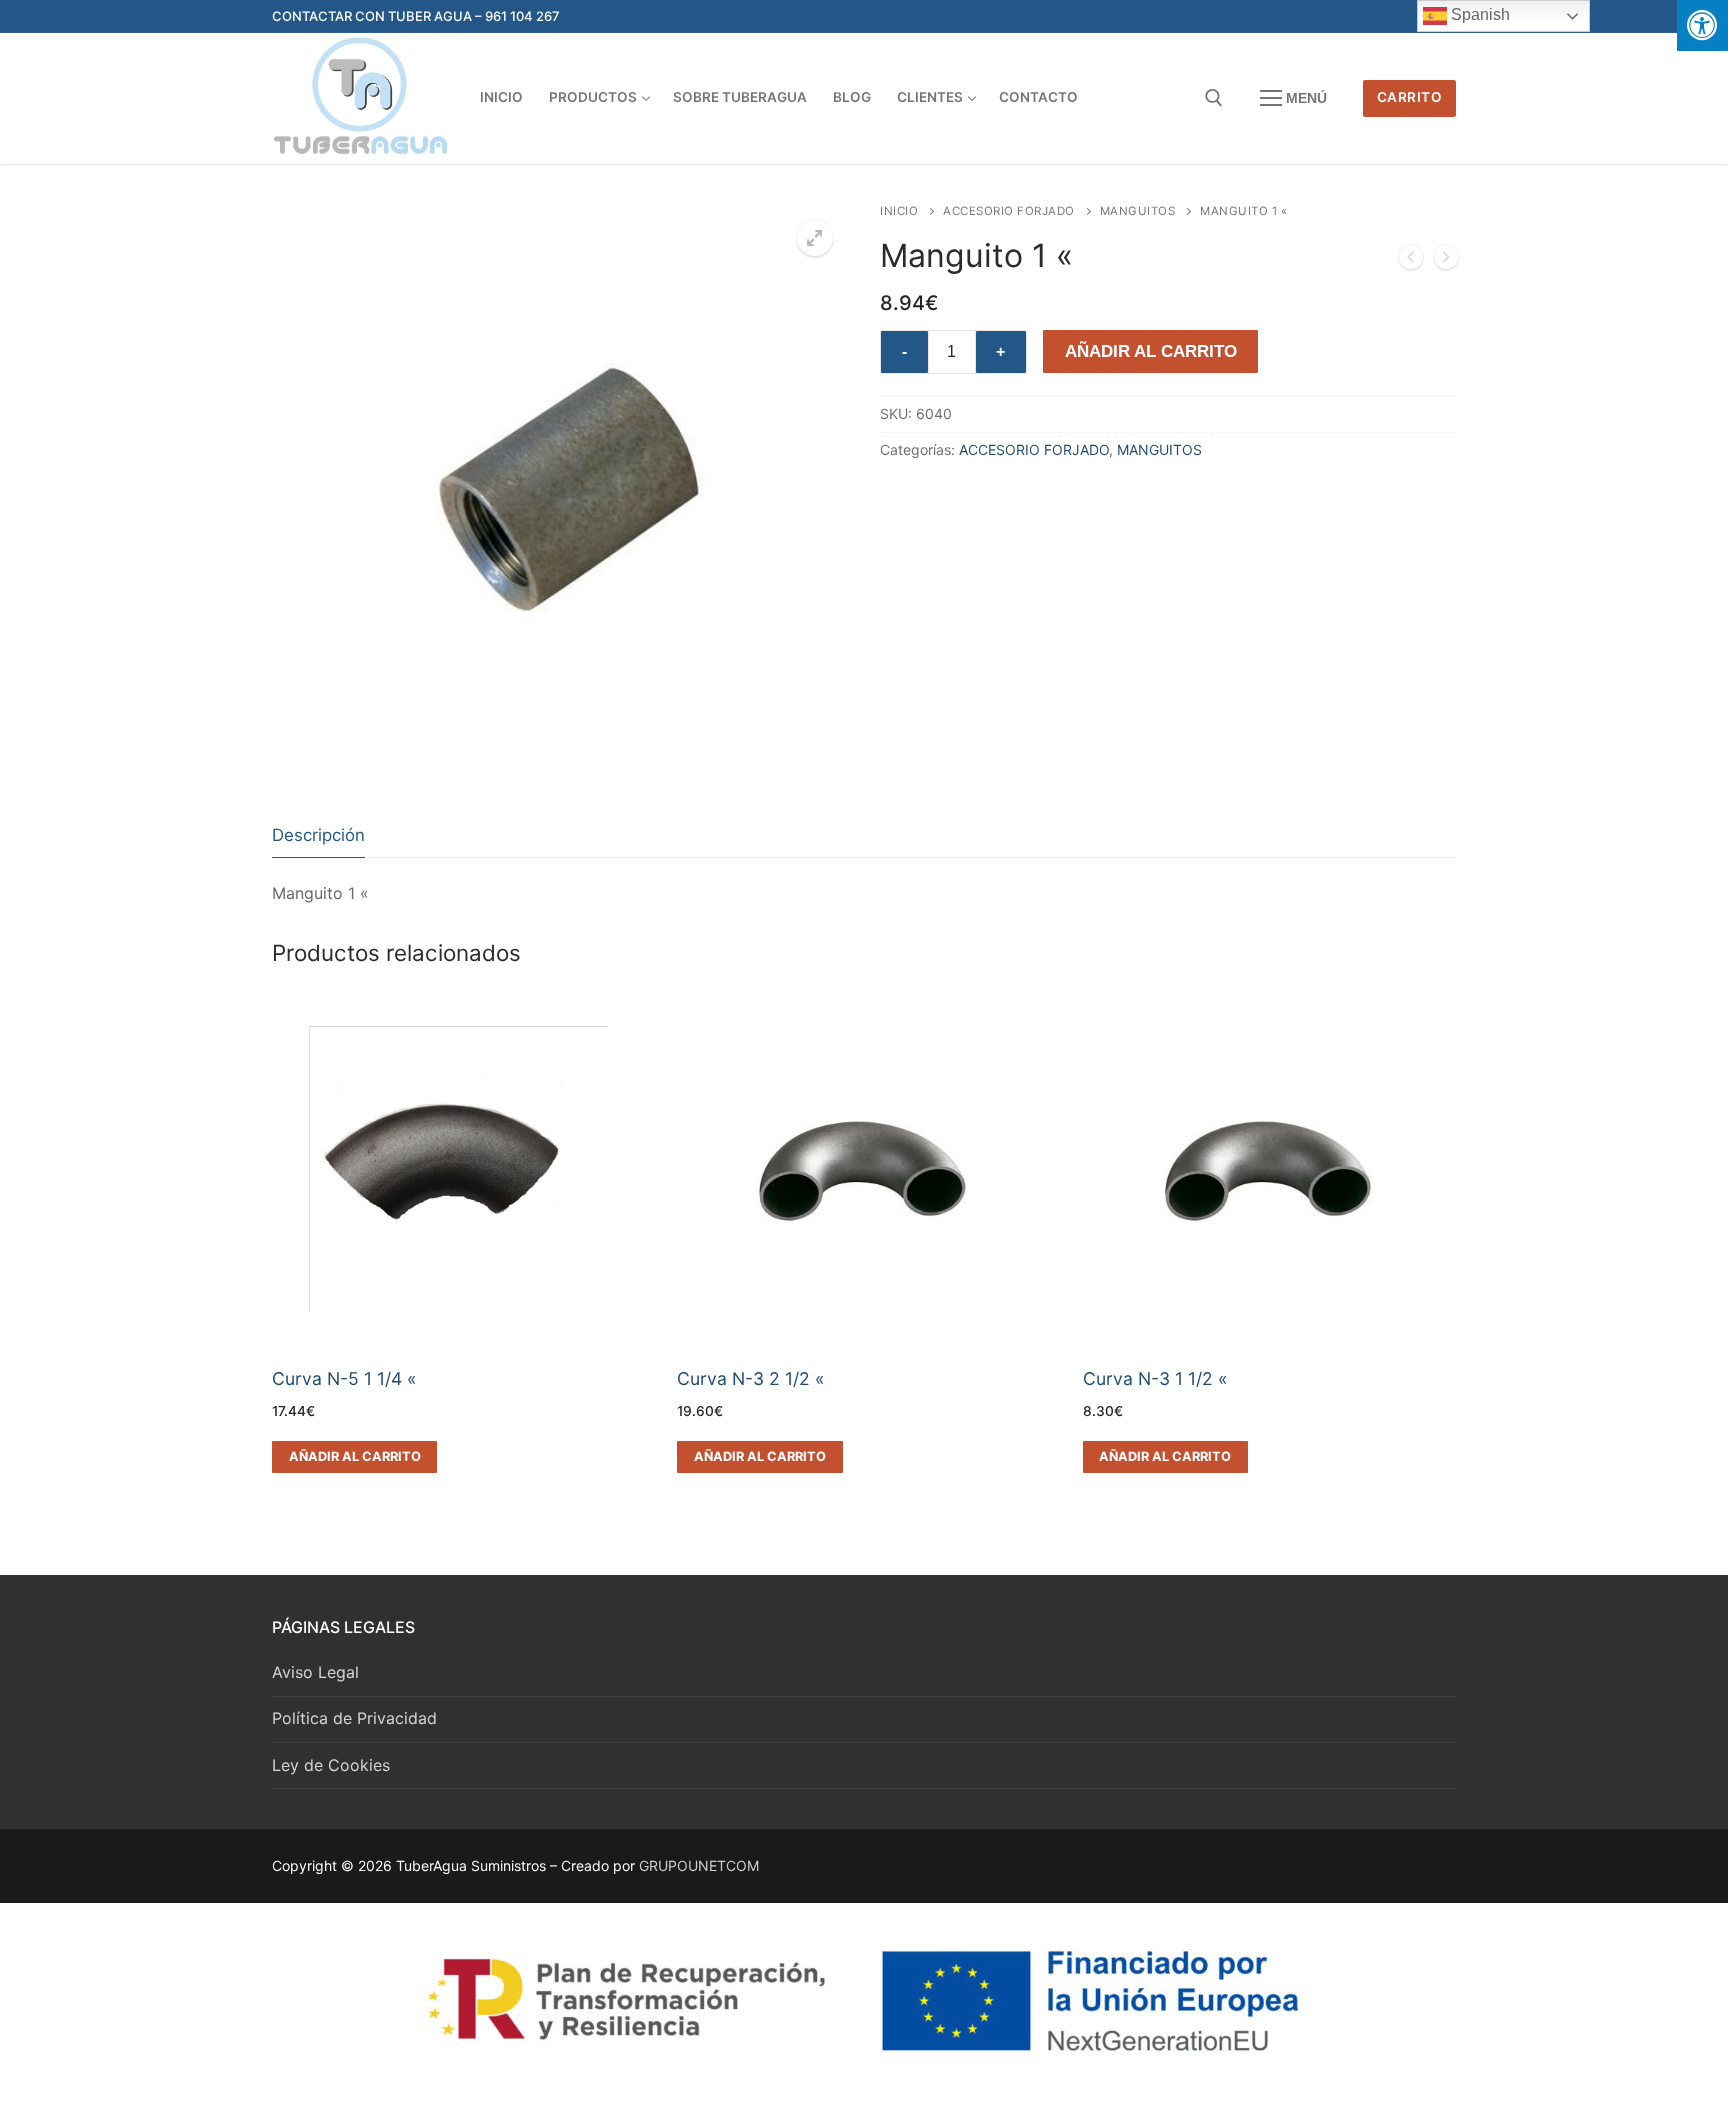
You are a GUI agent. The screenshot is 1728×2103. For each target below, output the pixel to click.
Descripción (318, 835)
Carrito (1410, 97)
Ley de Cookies (331, 1765)
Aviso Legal (315, 1672)
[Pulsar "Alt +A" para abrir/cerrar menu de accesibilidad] (1702, 25)
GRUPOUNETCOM (699, 1865)
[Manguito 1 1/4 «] (1446, 261)
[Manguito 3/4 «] (1411, 261)
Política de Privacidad (354, 1718)
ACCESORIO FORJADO (1009, 211)
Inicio (899, 211)
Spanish (1478, 14)
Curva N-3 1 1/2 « (1155, 1378)
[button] (815, 238)
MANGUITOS (1138, 211)
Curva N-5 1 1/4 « (344, 1378)
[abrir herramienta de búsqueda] (1214, 98)
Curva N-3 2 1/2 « (751, 1378)
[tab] (318, 835)
